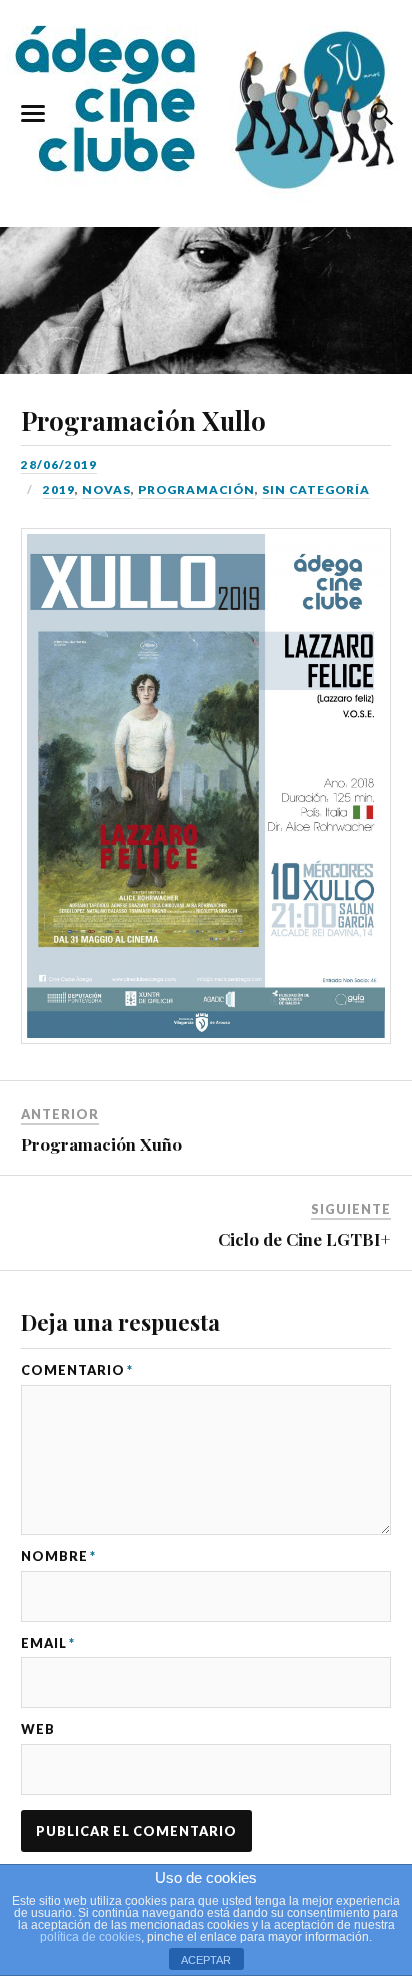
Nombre (58, 1556)
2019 (59, 489)
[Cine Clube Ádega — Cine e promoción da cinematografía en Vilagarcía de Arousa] (206, 110)
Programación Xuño (101, 1144)
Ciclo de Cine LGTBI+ (304, 1239)
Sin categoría (316, 489)
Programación (196, 489)
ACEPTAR (206, 1960)
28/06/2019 (59, 464)
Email (48, 1643)
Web (38, 1729)
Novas (106, 489)
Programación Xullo (143, 420)
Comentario (77, 1370)
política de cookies (90, 1937)
